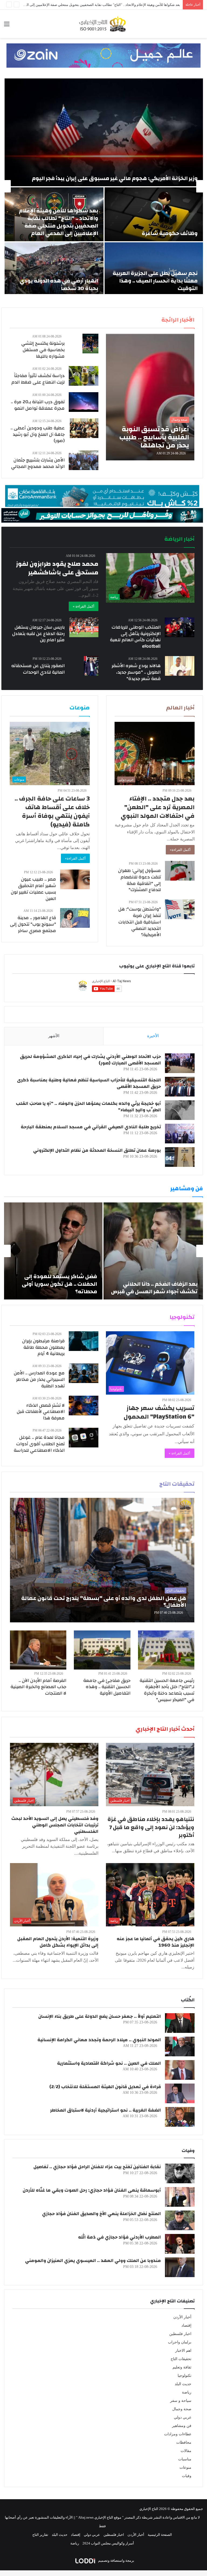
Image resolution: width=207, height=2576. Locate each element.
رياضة (187, 2392)
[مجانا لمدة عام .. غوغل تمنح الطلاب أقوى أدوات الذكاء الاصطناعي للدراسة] (84, 1438)
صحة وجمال (182, 2409)
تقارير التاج (40, 2535)
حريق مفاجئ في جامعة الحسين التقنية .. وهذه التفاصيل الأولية (107, 1687)
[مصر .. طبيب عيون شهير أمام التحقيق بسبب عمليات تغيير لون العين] (75, 879)
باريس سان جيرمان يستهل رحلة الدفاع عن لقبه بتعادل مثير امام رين (38, 634)
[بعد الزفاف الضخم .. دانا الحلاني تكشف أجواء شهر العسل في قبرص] (153, 1251)
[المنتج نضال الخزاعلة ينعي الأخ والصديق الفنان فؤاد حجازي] (180, 2220)
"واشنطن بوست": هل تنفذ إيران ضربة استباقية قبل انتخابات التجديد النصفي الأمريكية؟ (140, 922)
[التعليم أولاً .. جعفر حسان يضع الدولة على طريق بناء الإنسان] (180, 2023)
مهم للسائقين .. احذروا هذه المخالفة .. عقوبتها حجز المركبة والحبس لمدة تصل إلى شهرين (115, 5)
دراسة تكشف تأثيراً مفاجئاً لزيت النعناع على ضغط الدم (38, 379)
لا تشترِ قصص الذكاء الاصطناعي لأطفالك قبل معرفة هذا (41, 1412)
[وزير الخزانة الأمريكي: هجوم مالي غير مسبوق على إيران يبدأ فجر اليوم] (104, 132)
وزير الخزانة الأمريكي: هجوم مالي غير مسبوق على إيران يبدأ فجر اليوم (115, 178)
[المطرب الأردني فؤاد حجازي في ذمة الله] (180, 2244)
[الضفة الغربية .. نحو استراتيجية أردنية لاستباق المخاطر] (180, 2117)
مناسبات (185, 2459)
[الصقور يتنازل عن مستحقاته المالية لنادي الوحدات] (91, 666)
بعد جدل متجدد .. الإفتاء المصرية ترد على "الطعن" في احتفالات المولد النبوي (158, 807)
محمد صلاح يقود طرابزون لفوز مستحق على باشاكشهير (57, 568)
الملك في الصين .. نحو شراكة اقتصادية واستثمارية (109, 2063)
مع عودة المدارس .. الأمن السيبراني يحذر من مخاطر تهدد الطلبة (39, 1379)
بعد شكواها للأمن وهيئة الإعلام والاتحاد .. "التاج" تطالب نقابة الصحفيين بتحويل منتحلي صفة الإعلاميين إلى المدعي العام (58, 222)
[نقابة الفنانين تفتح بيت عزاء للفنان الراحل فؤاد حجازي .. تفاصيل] (180, 2173)
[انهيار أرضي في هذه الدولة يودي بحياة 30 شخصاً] (54, 269)
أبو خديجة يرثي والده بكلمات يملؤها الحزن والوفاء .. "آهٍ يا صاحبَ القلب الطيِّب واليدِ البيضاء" (88, 1107)
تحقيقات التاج (181, 2359)
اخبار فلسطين (180, 2334)
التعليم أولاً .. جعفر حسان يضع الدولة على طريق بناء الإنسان (100, 2016)
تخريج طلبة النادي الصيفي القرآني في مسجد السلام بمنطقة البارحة (91, 1127)
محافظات (184, 2442)
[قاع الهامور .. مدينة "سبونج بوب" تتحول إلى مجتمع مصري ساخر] (75, 918)
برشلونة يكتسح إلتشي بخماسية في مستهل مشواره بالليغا (43, 350)
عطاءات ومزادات (178, 2434)
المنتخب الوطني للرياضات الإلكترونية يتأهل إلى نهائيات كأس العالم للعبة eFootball (135, 637)
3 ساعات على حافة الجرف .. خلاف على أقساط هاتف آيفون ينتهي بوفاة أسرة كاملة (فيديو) (52, 812)
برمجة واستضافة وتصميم (116, 2561)
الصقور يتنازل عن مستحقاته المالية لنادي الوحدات (38, 669)
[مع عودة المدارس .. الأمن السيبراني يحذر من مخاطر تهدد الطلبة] (84, 1373)
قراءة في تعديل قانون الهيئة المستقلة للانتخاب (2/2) (105, 2087)
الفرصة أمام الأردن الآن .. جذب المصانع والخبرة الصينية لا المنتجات (38, 1687)
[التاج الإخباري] (103, 24)
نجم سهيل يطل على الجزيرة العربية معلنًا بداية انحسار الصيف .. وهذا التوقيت (155, 281)
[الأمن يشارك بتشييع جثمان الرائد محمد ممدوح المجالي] (84, 460)
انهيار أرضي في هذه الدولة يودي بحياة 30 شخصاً (59, 285)
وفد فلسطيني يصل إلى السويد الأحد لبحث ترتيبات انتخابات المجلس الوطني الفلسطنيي (55, 1825)
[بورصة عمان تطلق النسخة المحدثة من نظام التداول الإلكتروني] (180, 1157)
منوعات (185, 2468)
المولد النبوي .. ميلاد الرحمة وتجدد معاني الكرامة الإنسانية (99, 2040)
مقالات (186, 2451)
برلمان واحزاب (180, 2342)
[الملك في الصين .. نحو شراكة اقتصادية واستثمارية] (180, 2070)
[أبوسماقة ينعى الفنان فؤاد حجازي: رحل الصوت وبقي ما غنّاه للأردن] (180, 2197)
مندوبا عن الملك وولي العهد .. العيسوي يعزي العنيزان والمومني (93, 2261)
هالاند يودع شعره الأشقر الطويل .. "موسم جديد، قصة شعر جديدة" (136, 672)
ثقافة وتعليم (182, 2367)
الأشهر (54, 1036)
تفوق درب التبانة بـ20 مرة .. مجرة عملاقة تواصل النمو (38, 405)
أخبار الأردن (182, 2317)
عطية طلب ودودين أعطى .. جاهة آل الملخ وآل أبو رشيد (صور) (38, 434)
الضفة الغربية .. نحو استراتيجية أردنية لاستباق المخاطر (106, 2110)
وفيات (187, 2476)
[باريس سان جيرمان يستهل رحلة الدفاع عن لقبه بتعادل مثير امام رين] (84, 627)
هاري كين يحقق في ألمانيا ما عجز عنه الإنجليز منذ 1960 (156, 1942)
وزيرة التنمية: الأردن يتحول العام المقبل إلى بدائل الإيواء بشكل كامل (58, 1942)
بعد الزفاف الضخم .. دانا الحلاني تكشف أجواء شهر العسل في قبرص (154, 1288)
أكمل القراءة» (180, 850)
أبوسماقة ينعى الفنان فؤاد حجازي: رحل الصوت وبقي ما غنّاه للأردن (92, 2190)
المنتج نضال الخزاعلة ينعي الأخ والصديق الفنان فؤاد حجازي (101, 2214)
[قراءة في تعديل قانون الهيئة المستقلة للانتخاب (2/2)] (180, 2093)
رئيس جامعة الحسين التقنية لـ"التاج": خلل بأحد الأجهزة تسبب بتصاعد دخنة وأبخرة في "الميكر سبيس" (167, 1690)
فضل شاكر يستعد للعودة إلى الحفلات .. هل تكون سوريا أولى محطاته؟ (59, 1284)
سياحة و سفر (181, 2401)
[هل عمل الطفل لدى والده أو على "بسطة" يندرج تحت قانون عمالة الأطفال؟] (102, 1560)
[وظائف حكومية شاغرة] (154, 214)
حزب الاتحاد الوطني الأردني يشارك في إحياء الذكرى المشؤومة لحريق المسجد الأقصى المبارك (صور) (90, 1060)
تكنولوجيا (184, 2376)
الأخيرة (153, 1036)
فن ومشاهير (182, 2426)
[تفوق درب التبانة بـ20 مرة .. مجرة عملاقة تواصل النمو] (84, 402)
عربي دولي (183, 2417)
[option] (103, 186)
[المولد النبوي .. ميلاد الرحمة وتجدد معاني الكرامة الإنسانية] (180, 2046)
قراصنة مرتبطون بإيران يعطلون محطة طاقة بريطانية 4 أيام (43, 1347)
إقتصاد (186, 2325)
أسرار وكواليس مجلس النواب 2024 (108, 2543)
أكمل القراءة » (84, 606)
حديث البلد (183, 2384)
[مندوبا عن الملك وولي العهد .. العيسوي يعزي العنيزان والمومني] (180, 2267)
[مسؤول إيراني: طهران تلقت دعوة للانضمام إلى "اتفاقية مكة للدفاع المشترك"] (180, 871)
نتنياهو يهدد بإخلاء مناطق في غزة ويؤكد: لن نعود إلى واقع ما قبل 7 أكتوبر (151, 1827)
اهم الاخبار (183, 2351)
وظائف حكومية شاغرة (170, 233)
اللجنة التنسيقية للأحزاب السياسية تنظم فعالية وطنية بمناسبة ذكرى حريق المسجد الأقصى (89, 1083)
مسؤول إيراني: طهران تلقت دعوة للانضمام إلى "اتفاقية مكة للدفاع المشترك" (139, 880)
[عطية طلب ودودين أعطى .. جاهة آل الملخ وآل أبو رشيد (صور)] (84, 428)
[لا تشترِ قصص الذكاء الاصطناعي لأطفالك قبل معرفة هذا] (84, 1406)
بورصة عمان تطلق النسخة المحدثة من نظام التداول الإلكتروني (97, 1150)
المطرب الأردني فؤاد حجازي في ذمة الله (120, 2237)
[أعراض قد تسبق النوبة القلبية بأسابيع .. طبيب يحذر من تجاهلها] (150, 397)
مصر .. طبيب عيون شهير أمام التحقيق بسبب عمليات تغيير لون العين (33, 889)
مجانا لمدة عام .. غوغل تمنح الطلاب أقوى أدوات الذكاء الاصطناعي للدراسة (39, 1444)
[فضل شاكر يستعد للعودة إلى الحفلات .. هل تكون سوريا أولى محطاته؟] (53, 1251)
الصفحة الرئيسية (160, 2535)
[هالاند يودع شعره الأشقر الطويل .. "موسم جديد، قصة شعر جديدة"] (180, 666)
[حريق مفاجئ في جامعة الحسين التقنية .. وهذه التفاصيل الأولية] (102, 1650)
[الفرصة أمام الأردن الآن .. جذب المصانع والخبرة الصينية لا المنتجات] (38, 1650)
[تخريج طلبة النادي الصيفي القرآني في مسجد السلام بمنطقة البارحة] (180, 1134)
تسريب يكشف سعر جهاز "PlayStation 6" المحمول (159, 1412)
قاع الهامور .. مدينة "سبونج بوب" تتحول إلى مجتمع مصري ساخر (33, 924)
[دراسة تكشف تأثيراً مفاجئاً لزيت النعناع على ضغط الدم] (84, 376)
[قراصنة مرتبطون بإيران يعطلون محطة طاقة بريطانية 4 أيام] (84, 1341)
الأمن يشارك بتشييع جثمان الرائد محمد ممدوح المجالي (38, 463)
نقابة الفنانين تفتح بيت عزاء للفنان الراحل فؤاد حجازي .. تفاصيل (97, 2167)
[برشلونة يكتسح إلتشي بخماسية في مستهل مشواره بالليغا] (90, 344)
